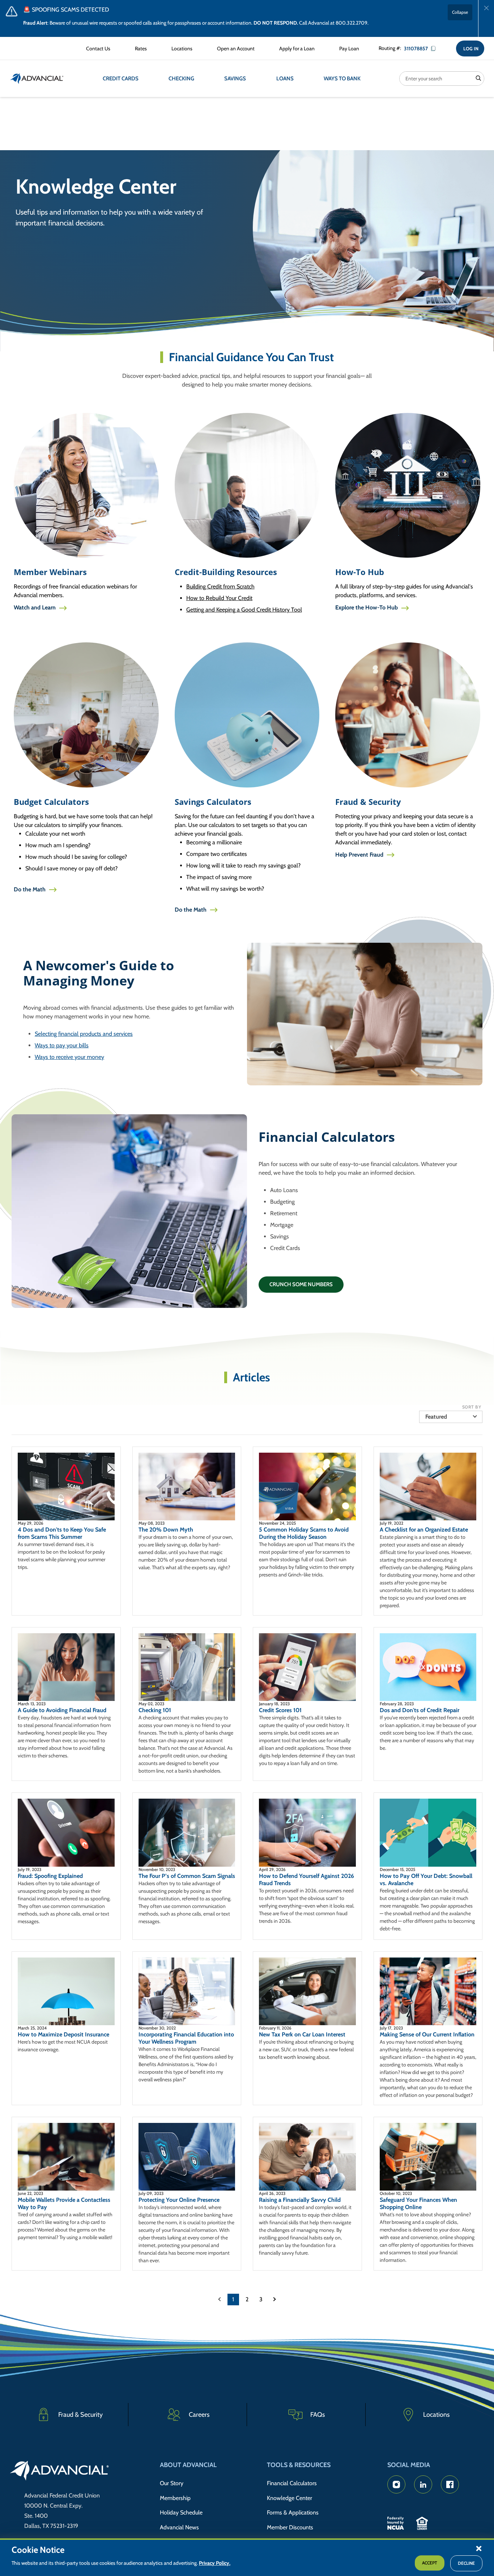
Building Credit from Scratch (220, 586)
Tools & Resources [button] (299, 2465)
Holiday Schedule (181, 2512)
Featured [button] (436, 1417)
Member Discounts (290, 2527)
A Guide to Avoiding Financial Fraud (62, 1710)
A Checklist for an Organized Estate (424, 1530)
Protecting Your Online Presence (179, 2200)
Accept (430, 2563)
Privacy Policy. (215, 2563)
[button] (479, 2548)
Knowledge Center (289, 2498)
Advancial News (179, 2527)
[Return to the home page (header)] (37, 79)
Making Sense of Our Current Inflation (427, 2034)
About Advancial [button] (188, 2465)
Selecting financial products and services (84, 1034)
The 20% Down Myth (166, 1530)
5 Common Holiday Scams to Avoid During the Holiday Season (304, 1533)
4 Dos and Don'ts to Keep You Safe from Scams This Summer (62, 1533)
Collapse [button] (460, 12)
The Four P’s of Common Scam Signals (187, 1876)
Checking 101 (155, 1710)
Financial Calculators (292, 2483)
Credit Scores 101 (280, 1710)
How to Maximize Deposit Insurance (63, 2034)
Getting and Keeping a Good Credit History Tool (244, 610)
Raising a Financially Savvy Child (300, 2200)
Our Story (172, 2483)
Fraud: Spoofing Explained (50, 1876)
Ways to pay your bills (62, 1045)
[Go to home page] (59, 2472)
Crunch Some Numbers (301, 1284)
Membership (175, 2498)
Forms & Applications (293, 2512)
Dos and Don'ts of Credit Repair (420, 1710)
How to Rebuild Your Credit (219, 598)
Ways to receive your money (69, 1057)
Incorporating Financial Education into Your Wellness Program (186, 2038)
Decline (466, 2563)
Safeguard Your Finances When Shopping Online (418, 2203)
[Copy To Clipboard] (436, 48)
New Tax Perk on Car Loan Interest (302, 2034)
